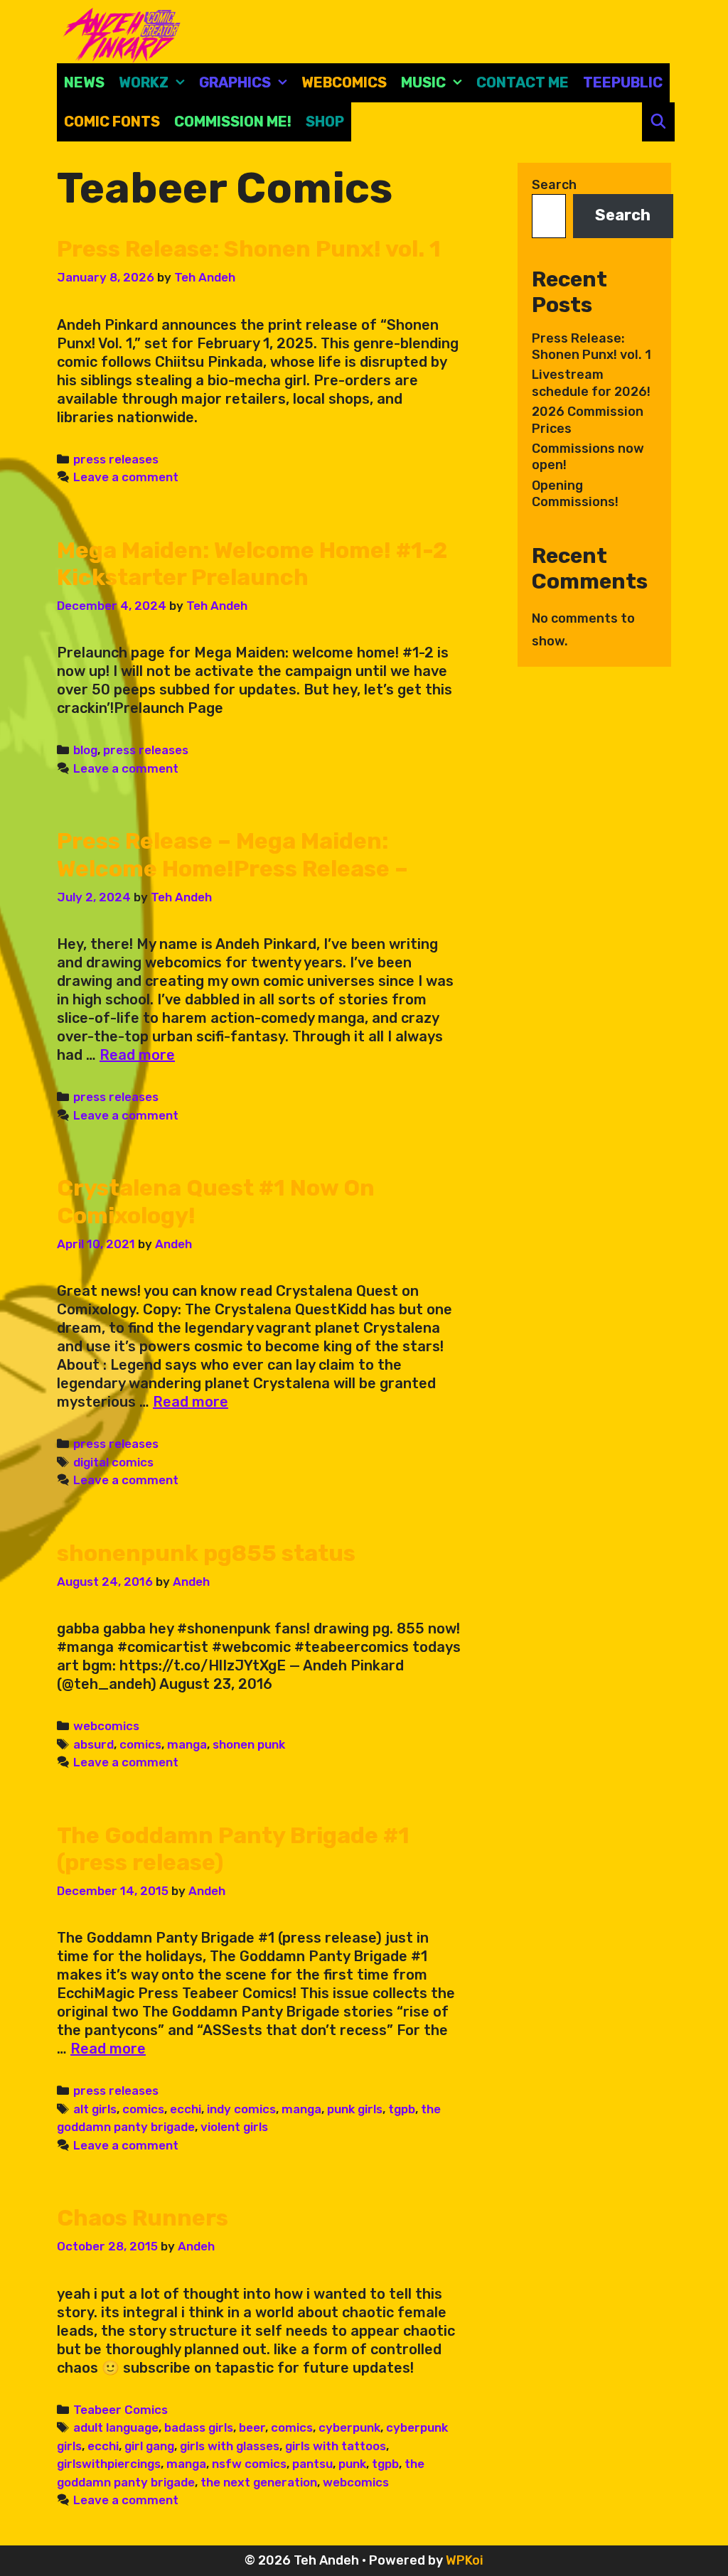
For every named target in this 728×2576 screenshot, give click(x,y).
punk (352, 2464)
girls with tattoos (336, 2446)
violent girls (234, 2127)
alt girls (95, 2109)
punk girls (355, 2109)
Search (554, 185)
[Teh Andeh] (119, 34)
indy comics (241, 2109)
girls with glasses (230, 2446)
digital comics (113, 1462)
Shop (325, 122)
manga (187, 1744)
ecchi (186, 2109)
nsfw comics (249, 2464)
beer (252, 2427)
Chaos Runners (143, 2218)
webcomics (106, 1726)
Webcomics (344, 82)
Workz (144, 82)
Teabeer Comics (121, 2410)
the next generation (259, 2482)
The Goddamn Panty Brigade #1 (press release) (233, 1849)
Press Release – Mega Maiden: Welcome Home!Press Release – (232, 854)
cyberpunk (349, 2427)
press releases (116, 459)
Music (423, 82)
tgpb (402, 2109)
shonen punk (249, 1744)
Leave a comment (126, 477)
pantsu (312, 2464)
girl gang (149, 2446)
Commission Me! (233, 122)
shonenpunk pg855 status (206, 1553)
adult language (116, 2427)
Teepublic (623, 82)
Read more (137, 1055)
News (84, 82)
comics (140, 1744)
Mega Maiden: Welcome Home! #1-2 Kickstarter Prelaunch (252, 564)
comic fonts (112, 122)
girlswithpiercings (109, 2464)
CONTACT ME (523, 82)
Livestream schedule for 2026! (591, 383)
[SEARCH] (658, 122)
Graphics (235, 82)
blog (85, 750)
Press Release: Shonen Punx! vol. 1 (249, 249)
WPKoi (465, 2560)
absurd (93, 1744)
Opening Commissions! (575, 494)
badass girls (199, 2427)
